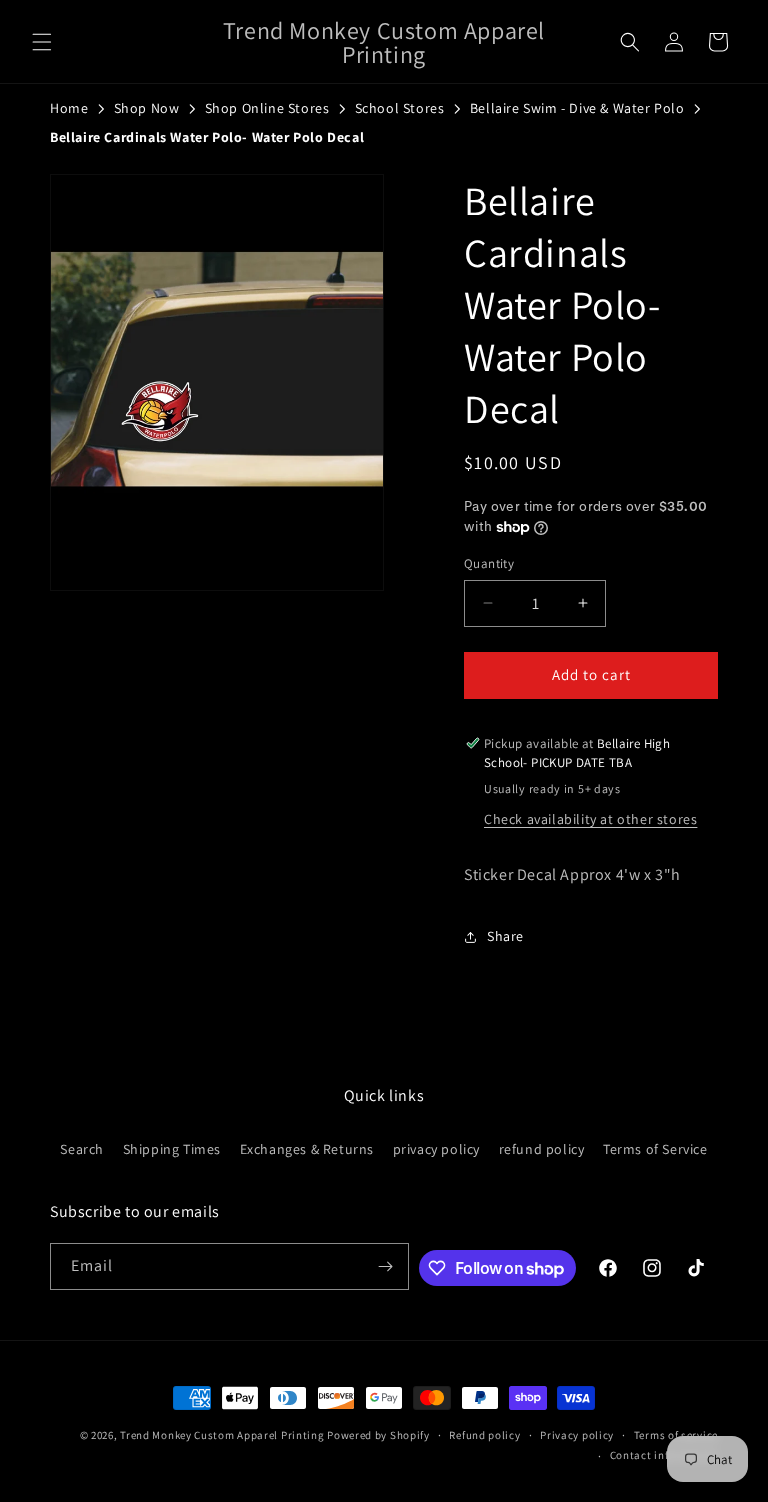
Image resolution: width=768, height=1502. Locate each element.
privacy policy (436, 1149)
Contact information (664, 1455)
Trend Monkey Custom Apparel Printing (222, 1435)
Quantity (489, 563)
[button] (42, 42)
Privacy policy (577, 1435)
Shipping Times (172, 1149)
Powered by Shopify (378, 1435)
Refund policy (484, 1435)
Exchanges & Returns (307, 1149)
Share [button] (505, 936)
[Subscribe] (386, 1266)
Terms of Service (655, 1149)
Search (82, 1149)
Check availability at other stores (590, 819)
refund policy (542, 1149)
